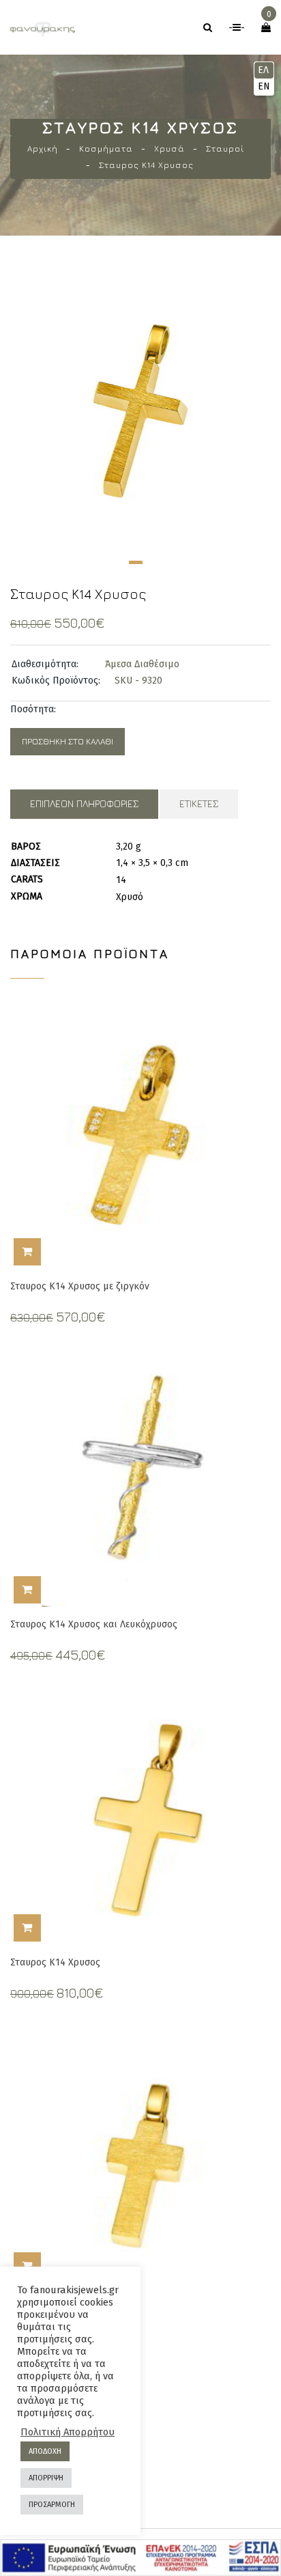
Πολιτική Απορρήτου (68, 2432)
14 (121, 880)
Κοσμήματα (106, 149)
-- (237, 28)
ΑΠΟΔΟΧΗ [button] (45, 2451)
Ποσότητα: (33, 709)
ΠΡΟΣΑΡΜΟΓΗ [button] (52, 2505)
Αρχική (43, 149)
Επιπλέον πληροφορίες (84, 803)
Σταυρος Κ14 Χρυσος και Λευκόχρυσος (94, 1624)
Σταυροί (225, 149)
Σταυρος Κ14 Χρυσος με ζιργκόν (80, 1286)
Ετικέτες (199, 803)
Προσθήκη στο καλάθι (68, 741)
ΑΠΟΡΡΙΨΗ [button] (46, 2478)
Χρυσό (130, 897)
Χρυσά (169, 149)
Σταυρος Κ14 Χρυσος (55, 1962)
